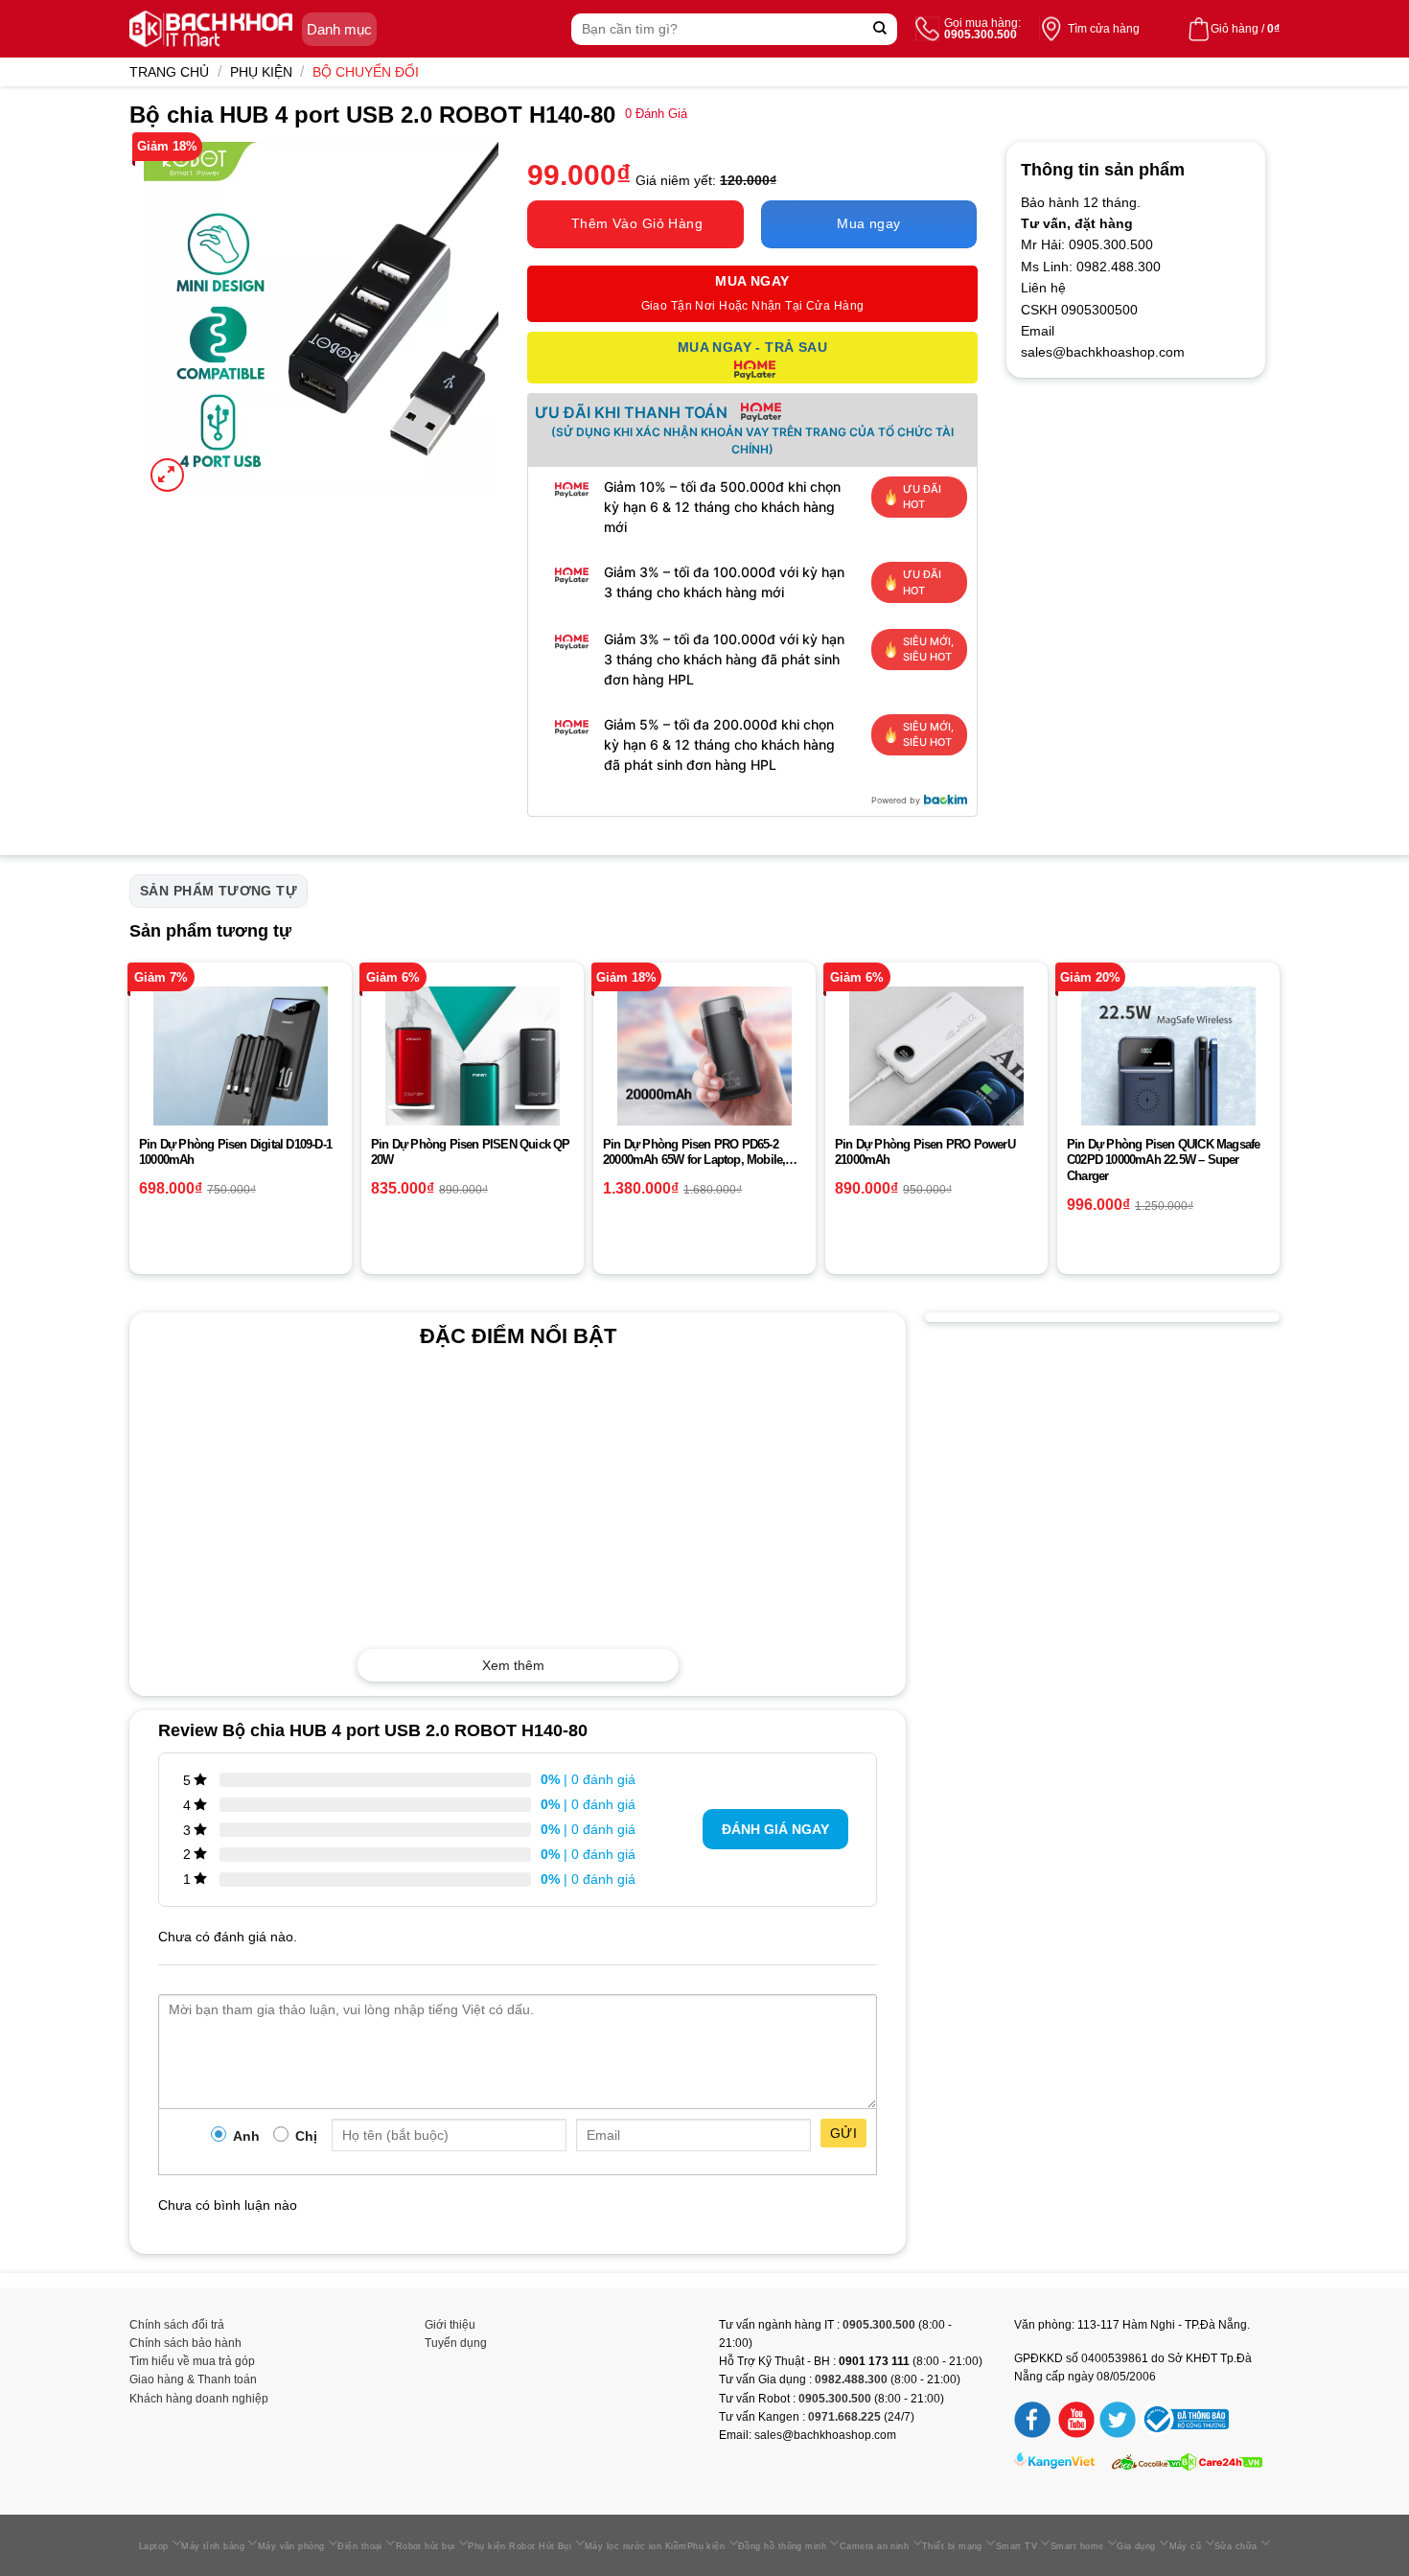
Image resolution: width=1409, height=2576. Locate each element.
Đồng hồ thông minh (782, 2546)
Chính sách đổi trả (177, 2325)
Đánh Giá (656, 114)
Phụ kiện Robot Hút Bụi (520, 2546)
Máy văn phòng (291, 2546)
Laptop (154, 2546)
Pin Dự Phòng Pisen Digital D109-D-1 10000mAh (235, 1152)
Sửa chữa (1236, 2546)
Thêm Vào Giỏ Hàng (637, 223)
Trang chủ (169, 72)
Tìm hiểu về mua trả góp (192, 2361)
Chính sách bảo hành (185, 2343)
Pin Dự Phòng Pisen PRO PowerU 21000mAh (925, 1152)
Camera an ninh (874, 2546)
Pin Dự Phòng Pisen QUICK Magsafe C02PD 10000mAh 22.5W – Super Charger (1163, 1160)
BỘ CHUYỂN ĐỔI (366, 72)
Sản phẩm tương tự (219, 891)
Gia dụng (1136, 2546)
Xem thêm (513, 1665)
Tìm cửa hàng (1104, 29)
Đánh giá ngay (775, 1829)
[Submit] (880, 29)
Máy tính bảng (213, 2546)
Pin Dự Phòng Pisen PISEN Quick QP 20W (471, 1152)
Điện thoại (360, 2546)
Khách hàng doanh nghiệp (199, 2399)
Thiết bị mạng (952, 2546)
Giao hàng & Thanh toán (193, 2379)
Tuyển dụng (456, 2343)
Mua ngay (868, 223)
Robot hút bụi (426, 2546)
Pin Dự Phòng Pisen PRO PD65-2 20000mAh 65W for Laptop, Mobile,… (700, 1152)
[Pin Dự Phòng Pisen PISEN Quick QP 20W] (473, 1074)
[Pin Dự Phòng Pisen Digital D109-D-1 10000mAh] (241, 1074)
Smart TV (1017, 2546)
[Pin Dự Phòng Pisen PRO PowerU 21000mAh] (936, 1074)
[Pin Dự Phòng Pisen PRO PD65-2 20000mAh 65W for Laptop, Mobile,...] (704, 1074)
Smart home (1077, 2546)
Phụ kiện (261, 72)
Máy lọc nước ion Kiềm (636, 2546)
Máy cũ (1186, 2546)
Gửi (843, 2133)
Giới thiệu (450, 2325)
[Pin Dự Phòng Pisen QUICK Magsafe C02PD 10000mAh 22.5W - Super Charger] (1168, 1074)
